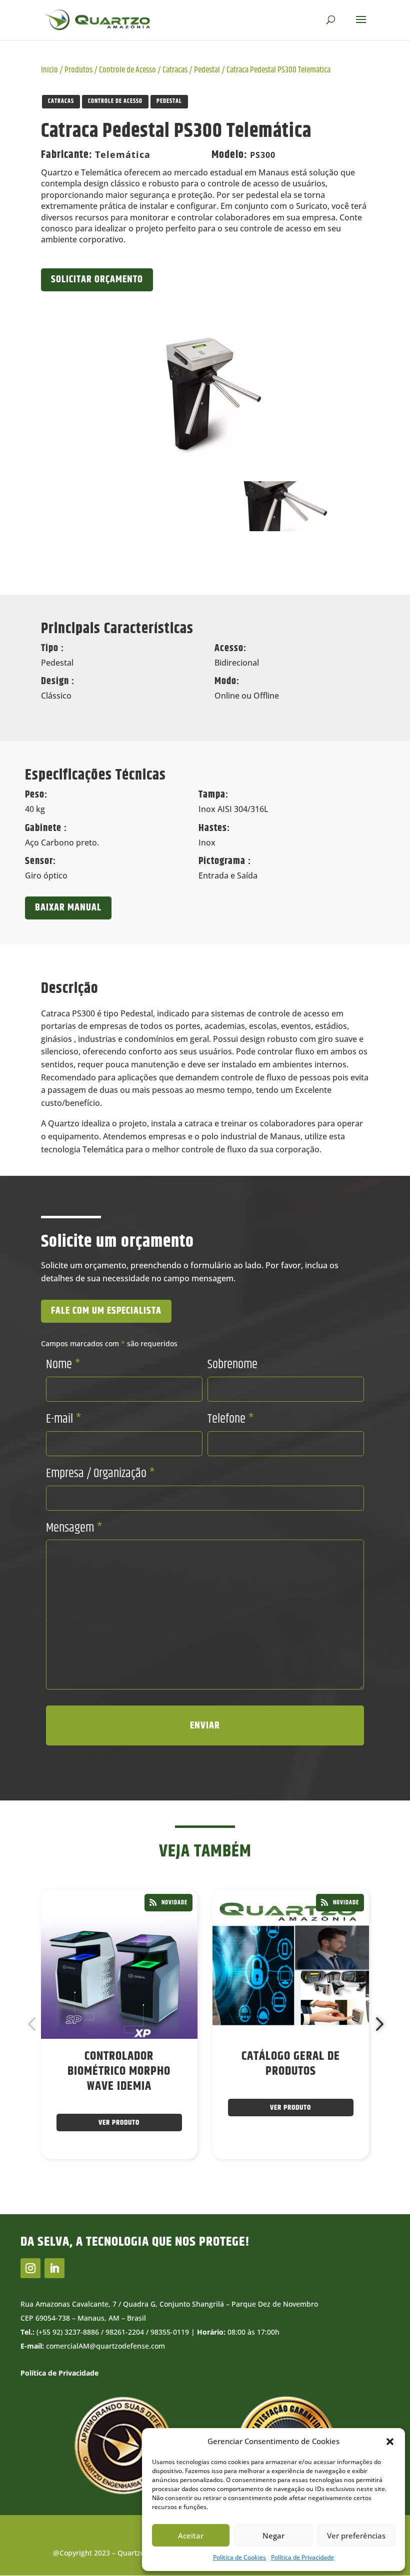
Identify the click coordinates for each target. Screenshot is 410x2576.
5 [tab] (208, 2188)
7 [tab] (238, 2188)
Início (49, 70)
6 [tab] (223, 2188)
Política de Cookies (239, 2557)
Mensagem (74, 1528)
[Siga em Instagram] (30, 2268)
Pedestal (207, 70)
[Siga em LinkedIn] (54, 2268)
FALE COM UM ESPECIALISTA (106, 1311)
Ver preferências (356, 2536)
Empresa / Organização (100, 1474)
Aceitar (191, 2536)
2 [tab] (163, 2188)
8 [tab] (253, 2188)
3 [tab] (178, 2188)
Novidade (174, 1903)
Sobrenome (232, 1365)
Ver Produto (119, 2123)
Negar (273, 2536)
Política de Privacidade (302, 2557)
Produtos (78, 70)
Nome (63, 1365)
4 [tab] (193, 2188)
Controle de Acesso (127, 70)
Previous (33, 2024)
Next (376, 2024)
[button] (390, 2442)
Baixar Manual (68, 908)
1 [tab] (148, 2188)
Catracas (175, 70)
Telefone (231, 1419)
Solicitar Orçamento (97, 280)
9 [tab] (268, 2188)
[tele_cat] (205, 391)
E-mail (64, 1419)
